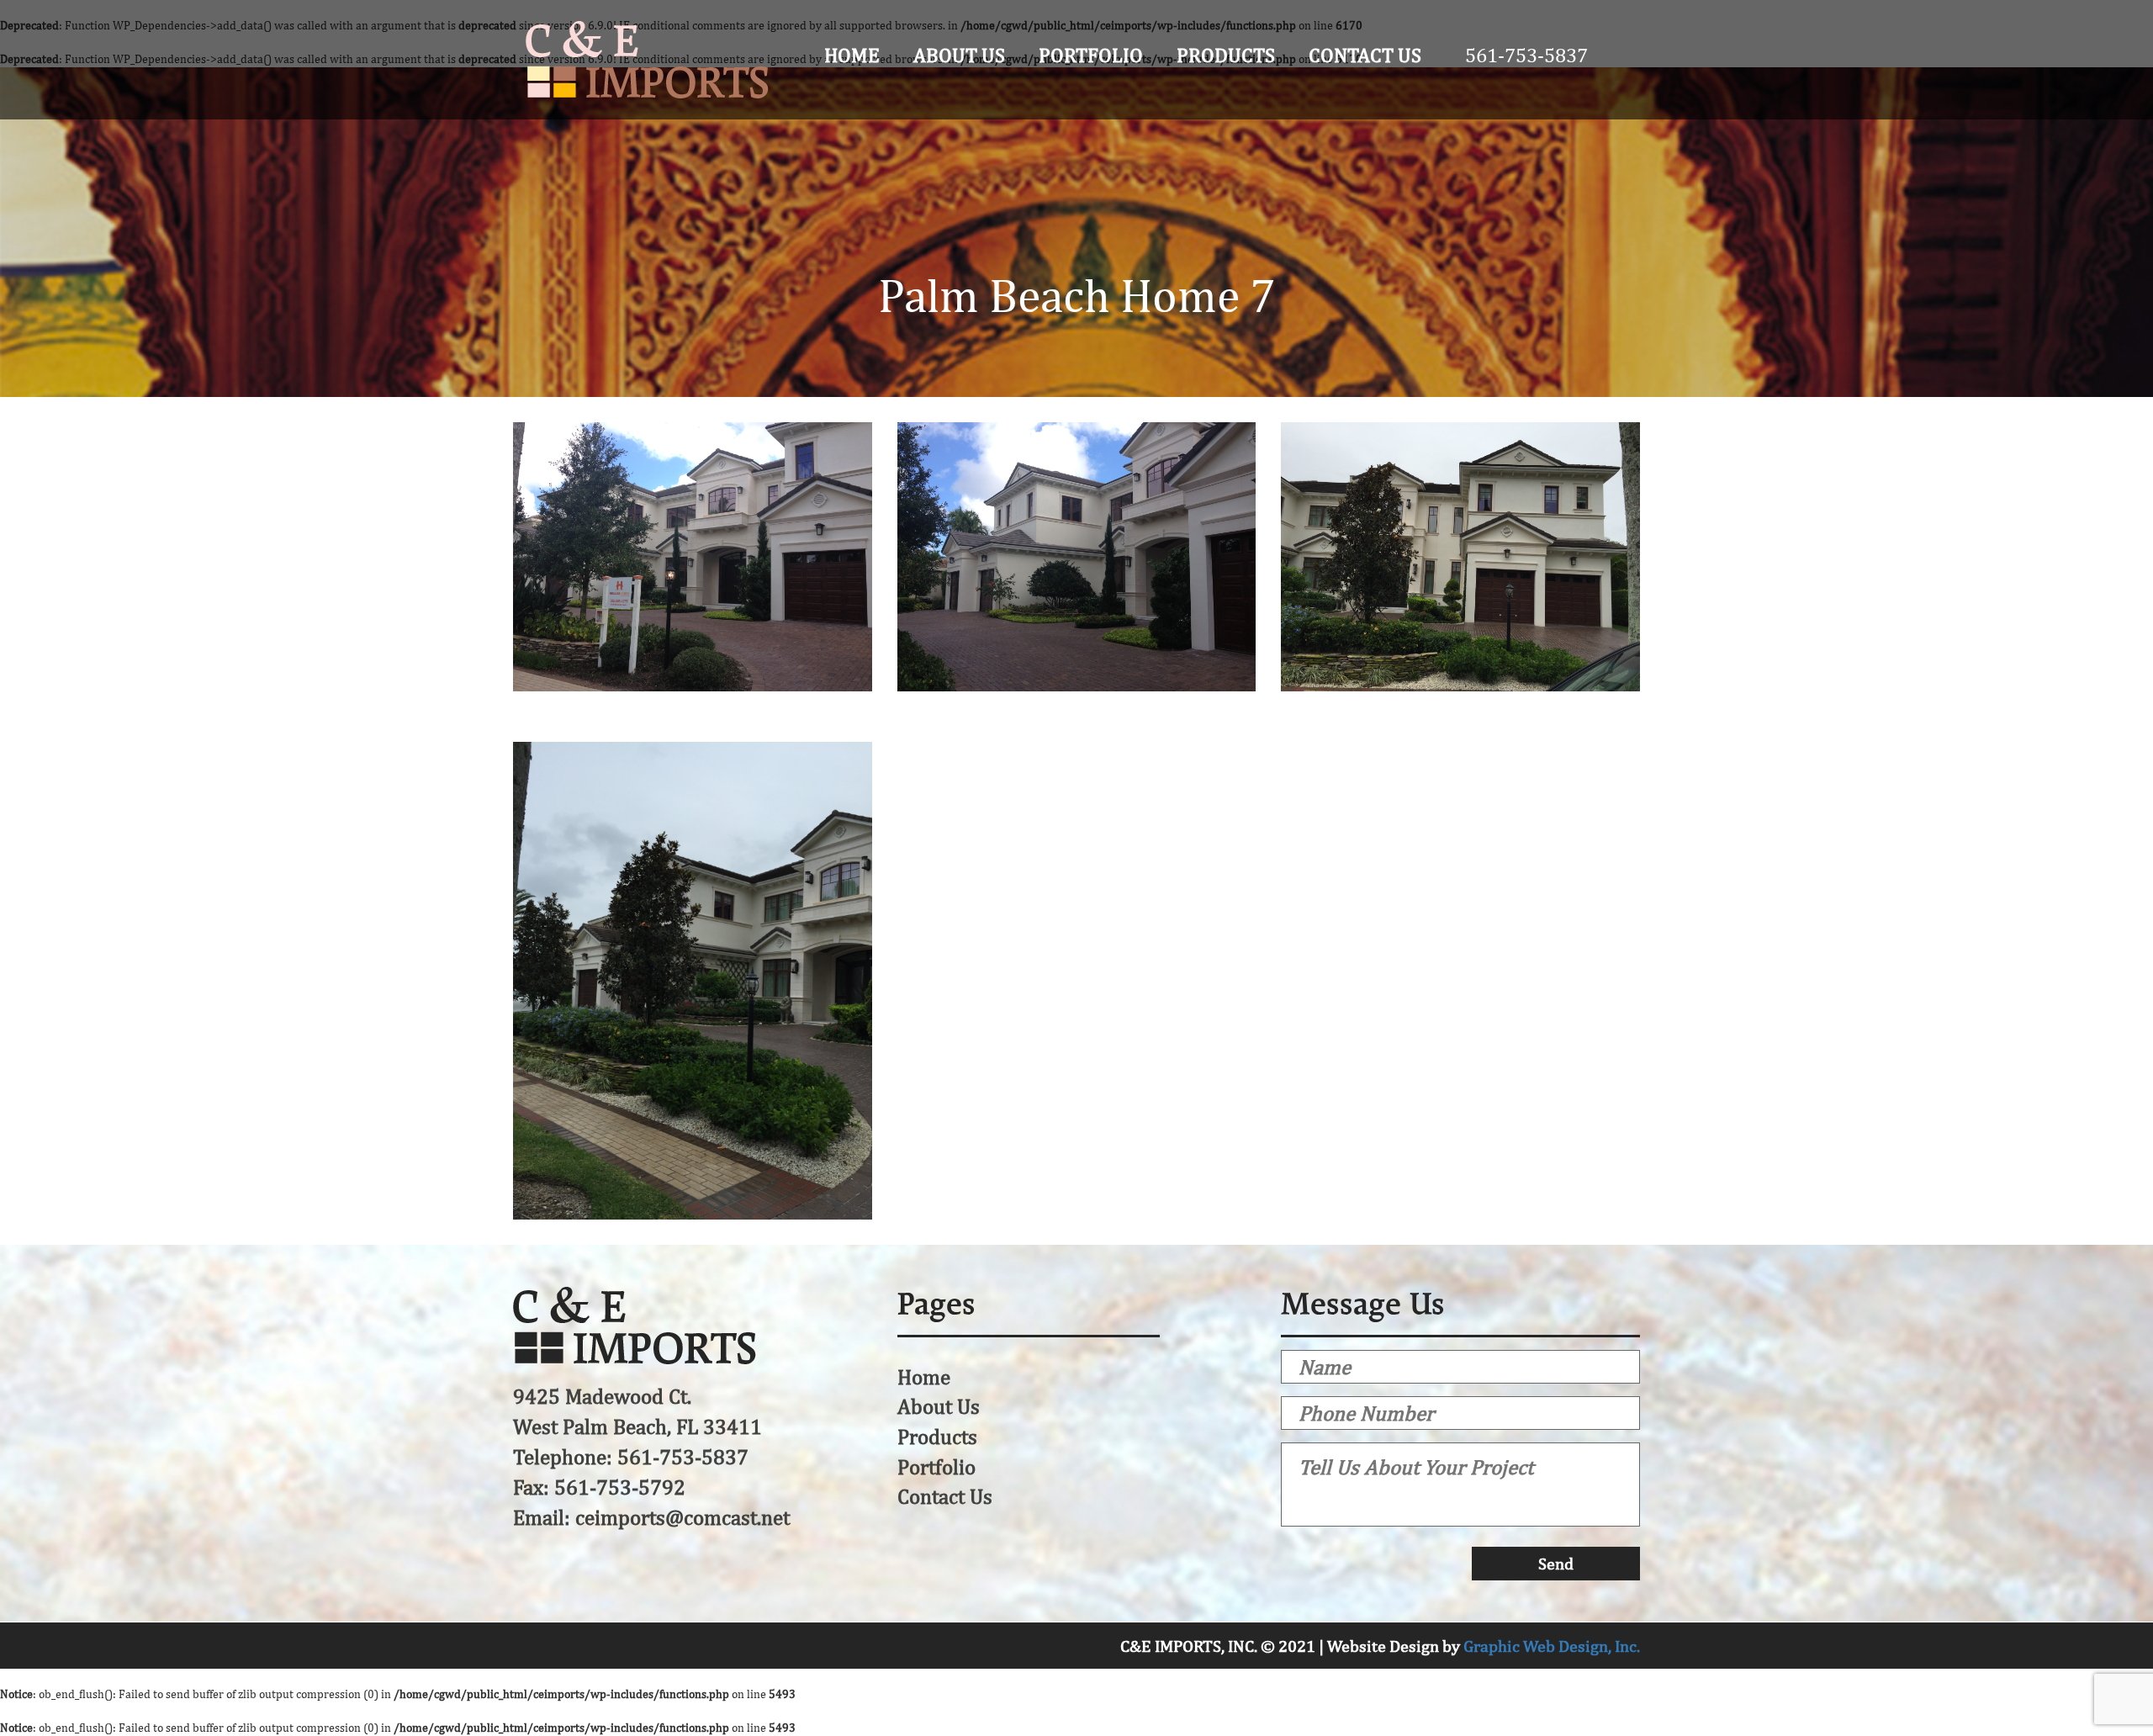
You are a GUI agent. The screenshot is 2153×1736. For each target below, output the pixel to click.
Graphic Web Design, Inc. (1552, 1646)
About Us (959, 55)
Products (1226, 55)
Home (852, 55)
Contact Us (1365, 55)
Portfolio (1091, 55)
